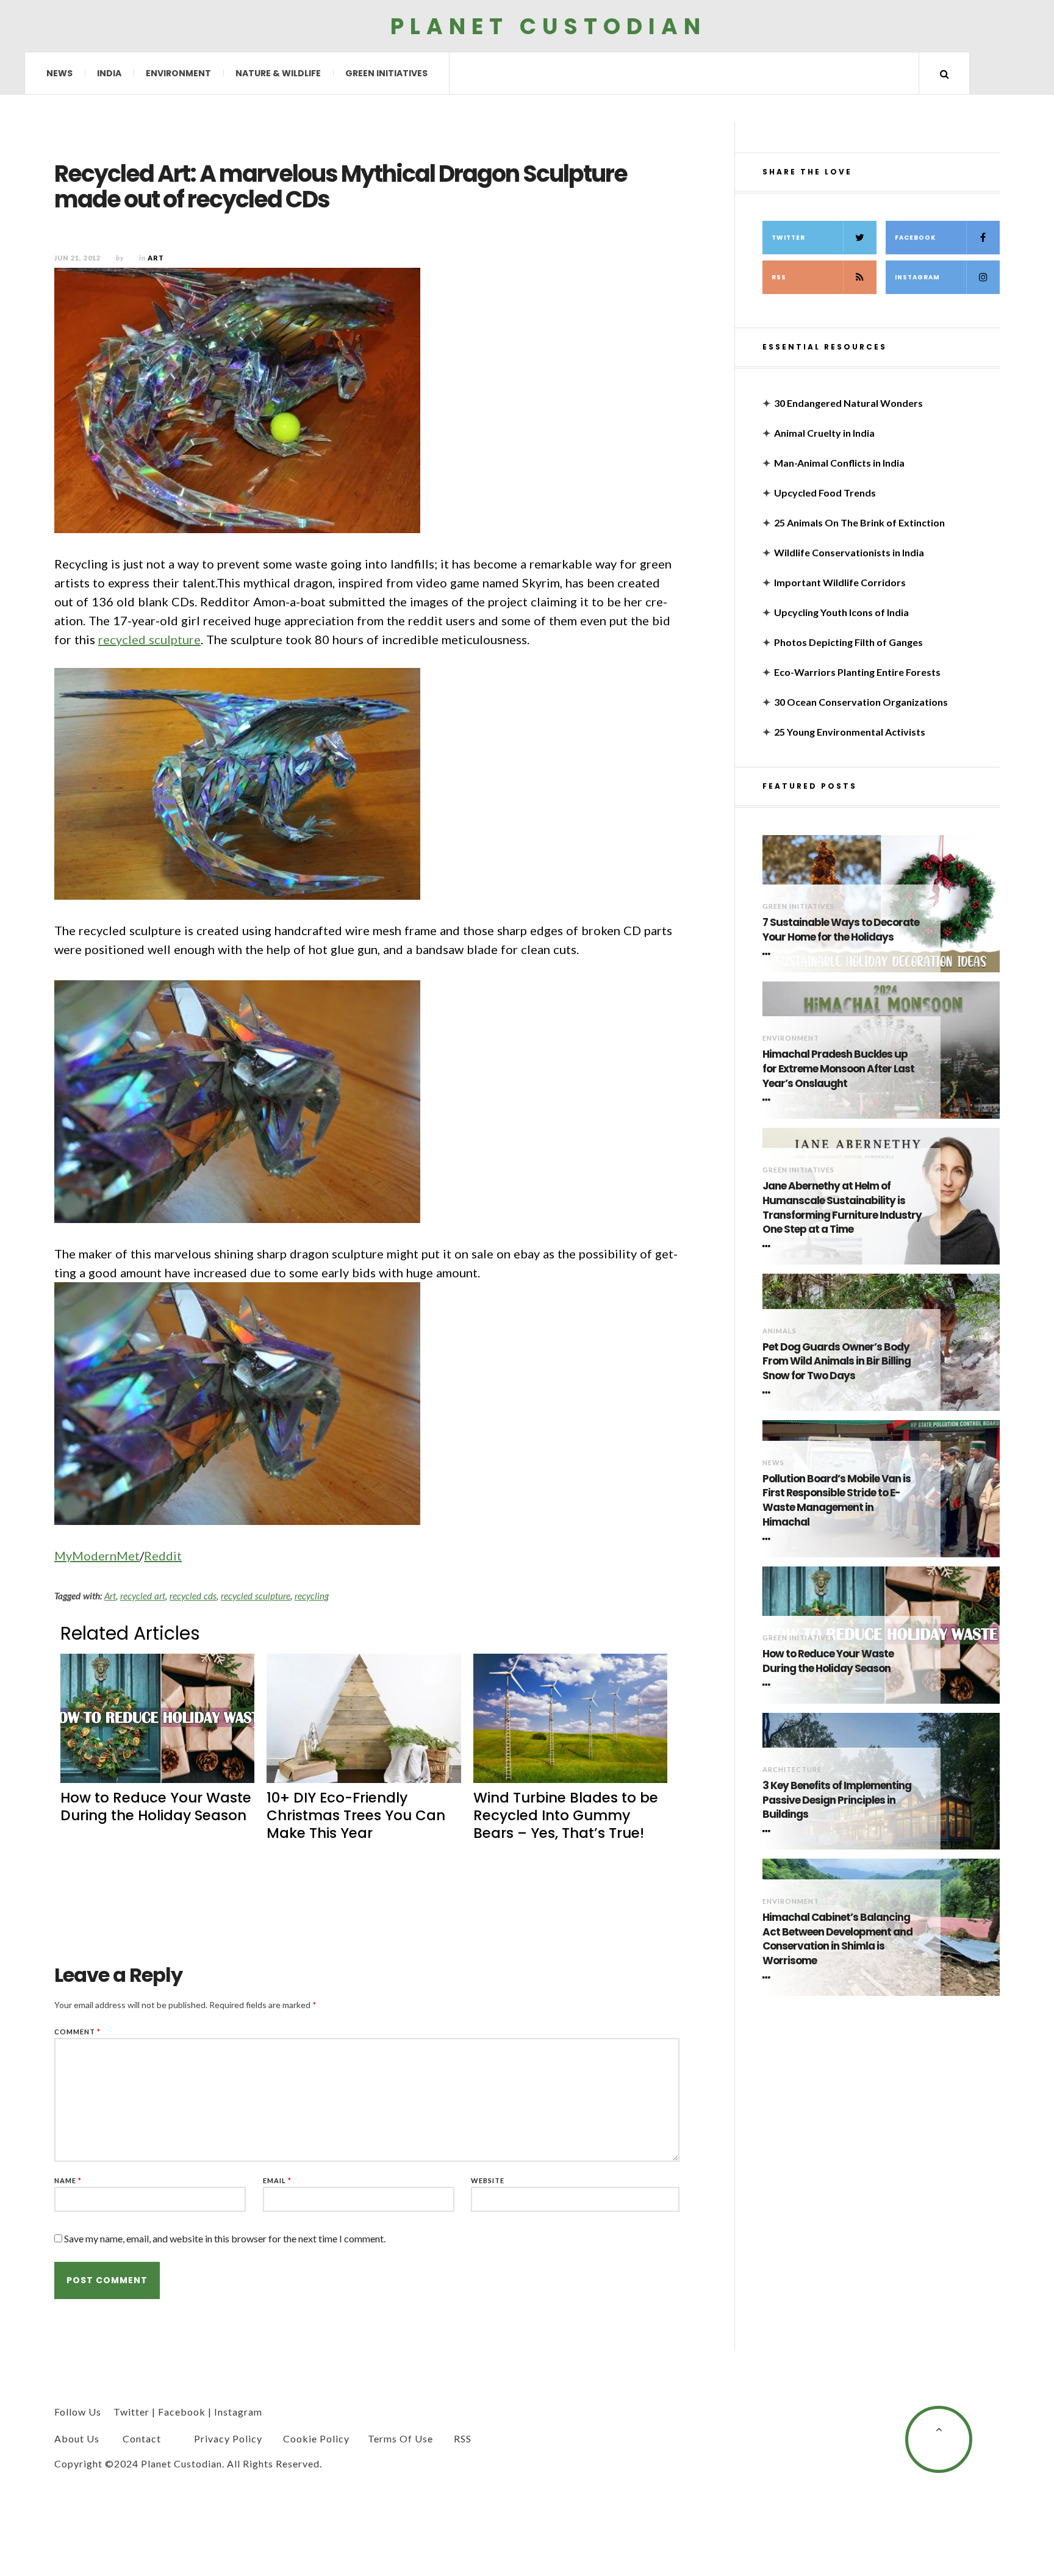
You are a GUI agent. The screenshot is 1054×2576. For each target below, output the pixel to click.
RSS (779, 277)
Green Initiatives (386, 73)
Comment (77, 2032)
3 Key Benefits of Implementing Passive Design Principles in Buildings (837, 1800)
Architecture (792, 1769)
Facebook (915, 238)
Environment (178, 73)
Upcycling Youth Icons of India (841, 612)
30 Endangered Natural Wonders (848, 403)
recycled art (143, 1596)
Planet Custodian (548, 26)
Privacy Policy (228, 2438)
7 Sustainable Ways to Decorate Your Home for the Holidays (841, 930)
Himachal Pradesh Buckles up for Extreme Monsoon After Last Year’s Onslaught (838, 1069)
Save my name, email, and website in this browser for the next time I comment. (225, 2238)
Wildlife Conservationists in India (849, 552)
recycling (312, 1596)
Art (110, 1596)
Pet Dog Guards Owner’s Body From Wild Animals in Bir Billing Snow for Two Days (837, 1362)
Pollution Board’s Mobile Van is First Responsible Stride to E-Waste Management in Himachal (837, 1501)
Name (68, 2180)
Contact (142, 2438)
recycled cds (193, 1596)
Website (488, 2180)
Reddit (163, 1555)
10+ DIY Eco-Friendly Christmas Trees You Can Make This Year (356, 1815)
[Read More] (769, 954)
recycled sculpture (149, 639)
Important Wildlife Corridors (840, 582)
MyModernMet (97, 1555)
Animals (780, 1331)
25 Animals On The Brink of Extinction (859, 522)
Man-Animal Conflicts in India (839, 463)
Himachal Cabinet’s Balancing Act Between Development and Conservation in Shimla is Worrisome (837, 1939)
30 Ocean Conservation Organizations (861, 702)
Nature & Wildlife (278, 73)
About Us (77, 2438)
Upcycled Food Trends (825, 493)
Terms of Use (400, 2438)
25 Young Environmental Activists (850, 732)
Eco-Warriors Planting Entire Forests (857, 672)
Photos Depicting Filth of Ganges (848, 642)
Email (277, 2180)
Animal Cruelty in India (824, 433)
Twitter (788, 238)
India (109, 73)
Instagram (917, 277)
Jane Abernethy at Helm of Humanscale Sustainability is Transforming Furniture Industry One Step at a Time (842, 1208)
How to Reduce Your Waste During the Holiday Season (156, 1806)
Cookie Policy (316, 2438)
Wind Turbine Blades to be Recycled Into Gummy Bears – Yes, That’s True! (566, 1815)
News (59, 73)
